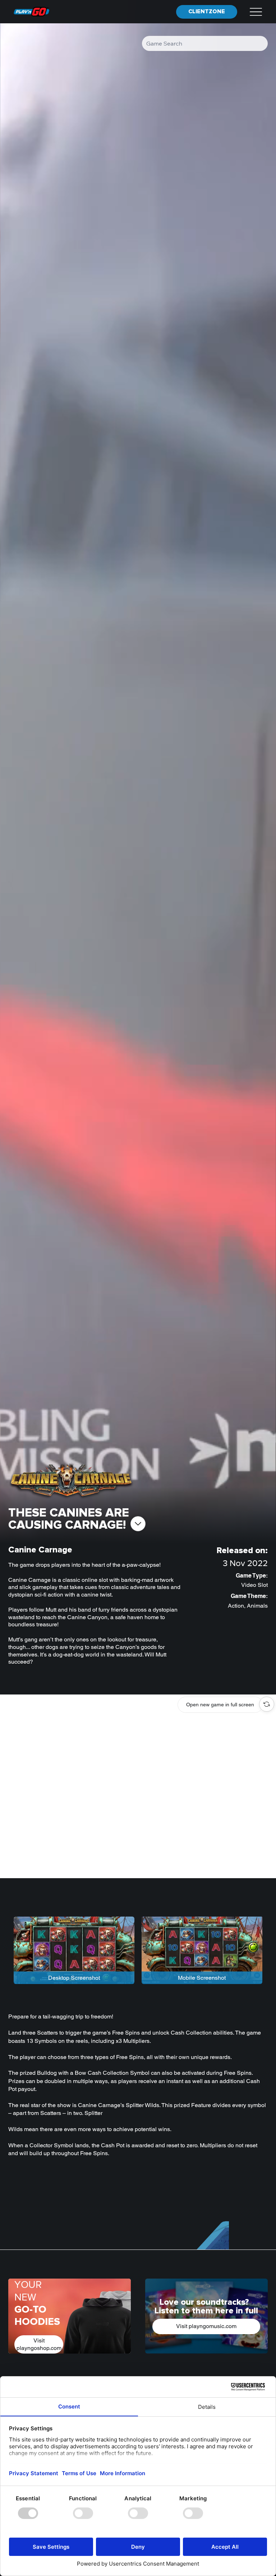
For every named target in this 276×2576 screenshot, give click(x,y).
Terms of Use (157, 1351)
